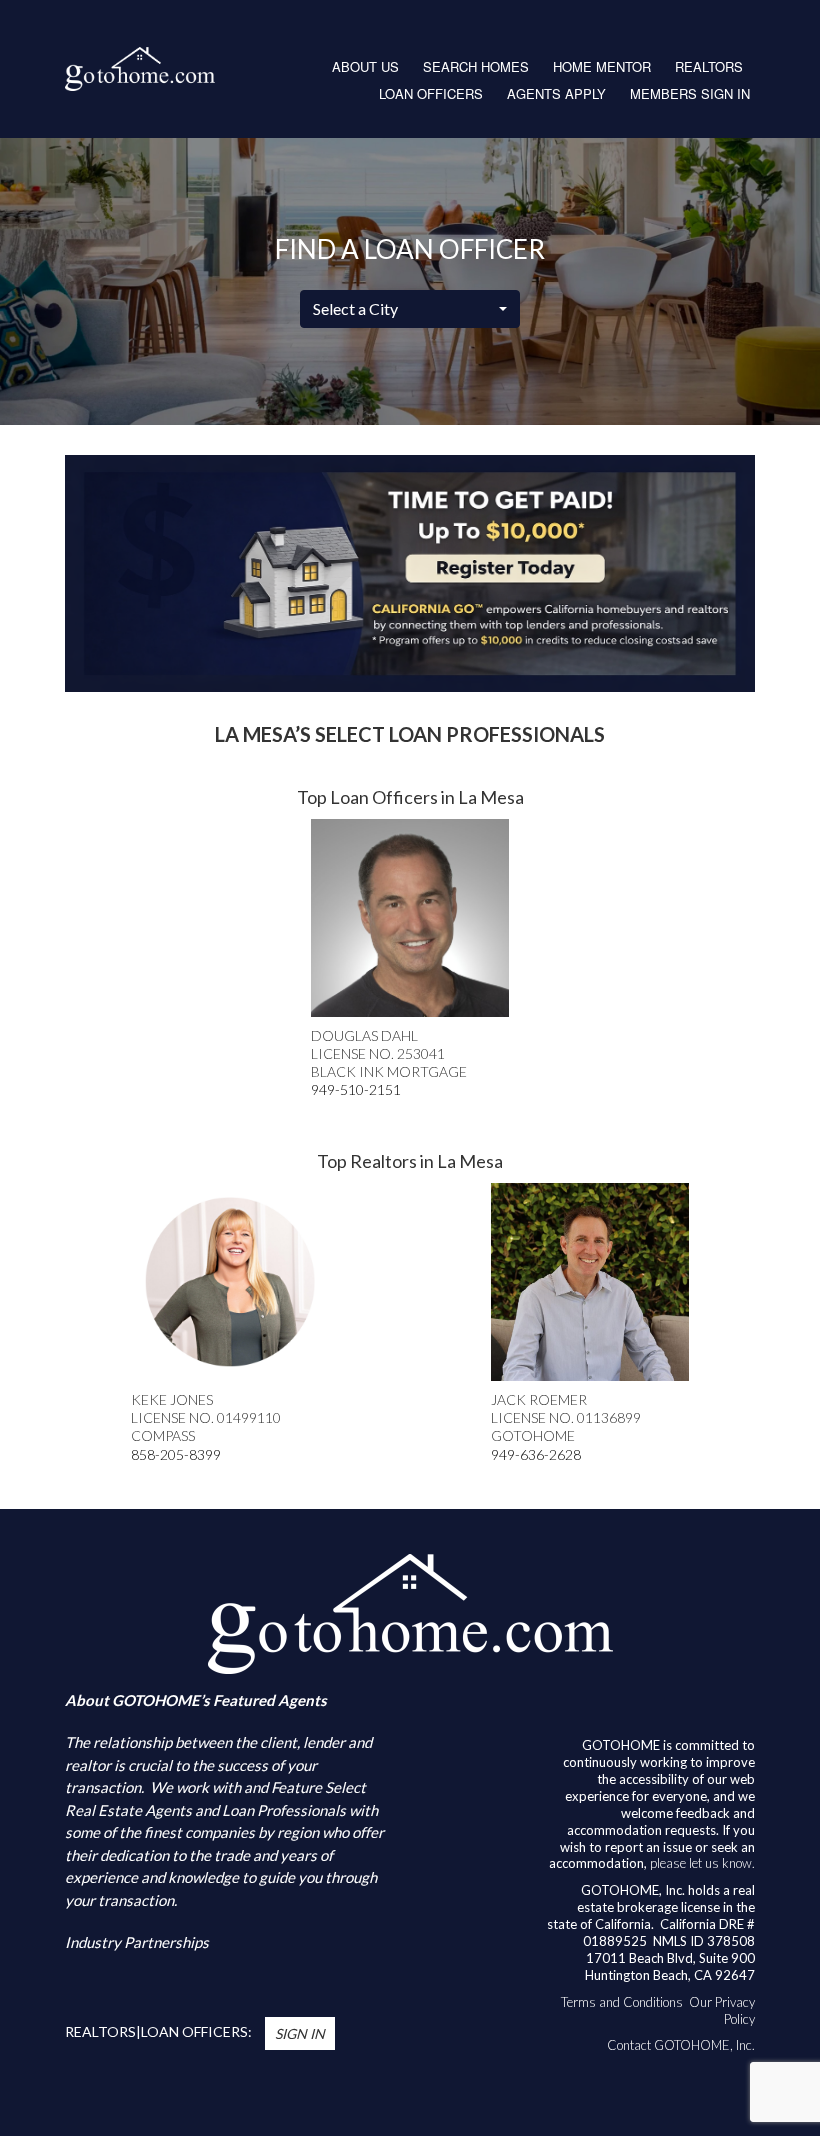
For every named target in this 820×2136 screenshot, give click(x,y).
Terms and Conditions (622, 2002)
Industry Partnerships (137, 1942)
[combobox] (410, 309)
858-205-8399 (176, 1454)
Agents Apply (556, 93)
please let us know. (702, 1863)
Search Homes (476, 66)
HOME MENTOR (602, 66)
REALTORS (709, 66)
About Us (365, 66)
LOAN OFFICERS (431, 93)
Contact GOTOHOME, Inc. (681, 2045)
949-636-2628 (536, 1454)
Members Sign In (690, 93)
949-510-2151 (356, 1089)
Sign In (300, 2033)
